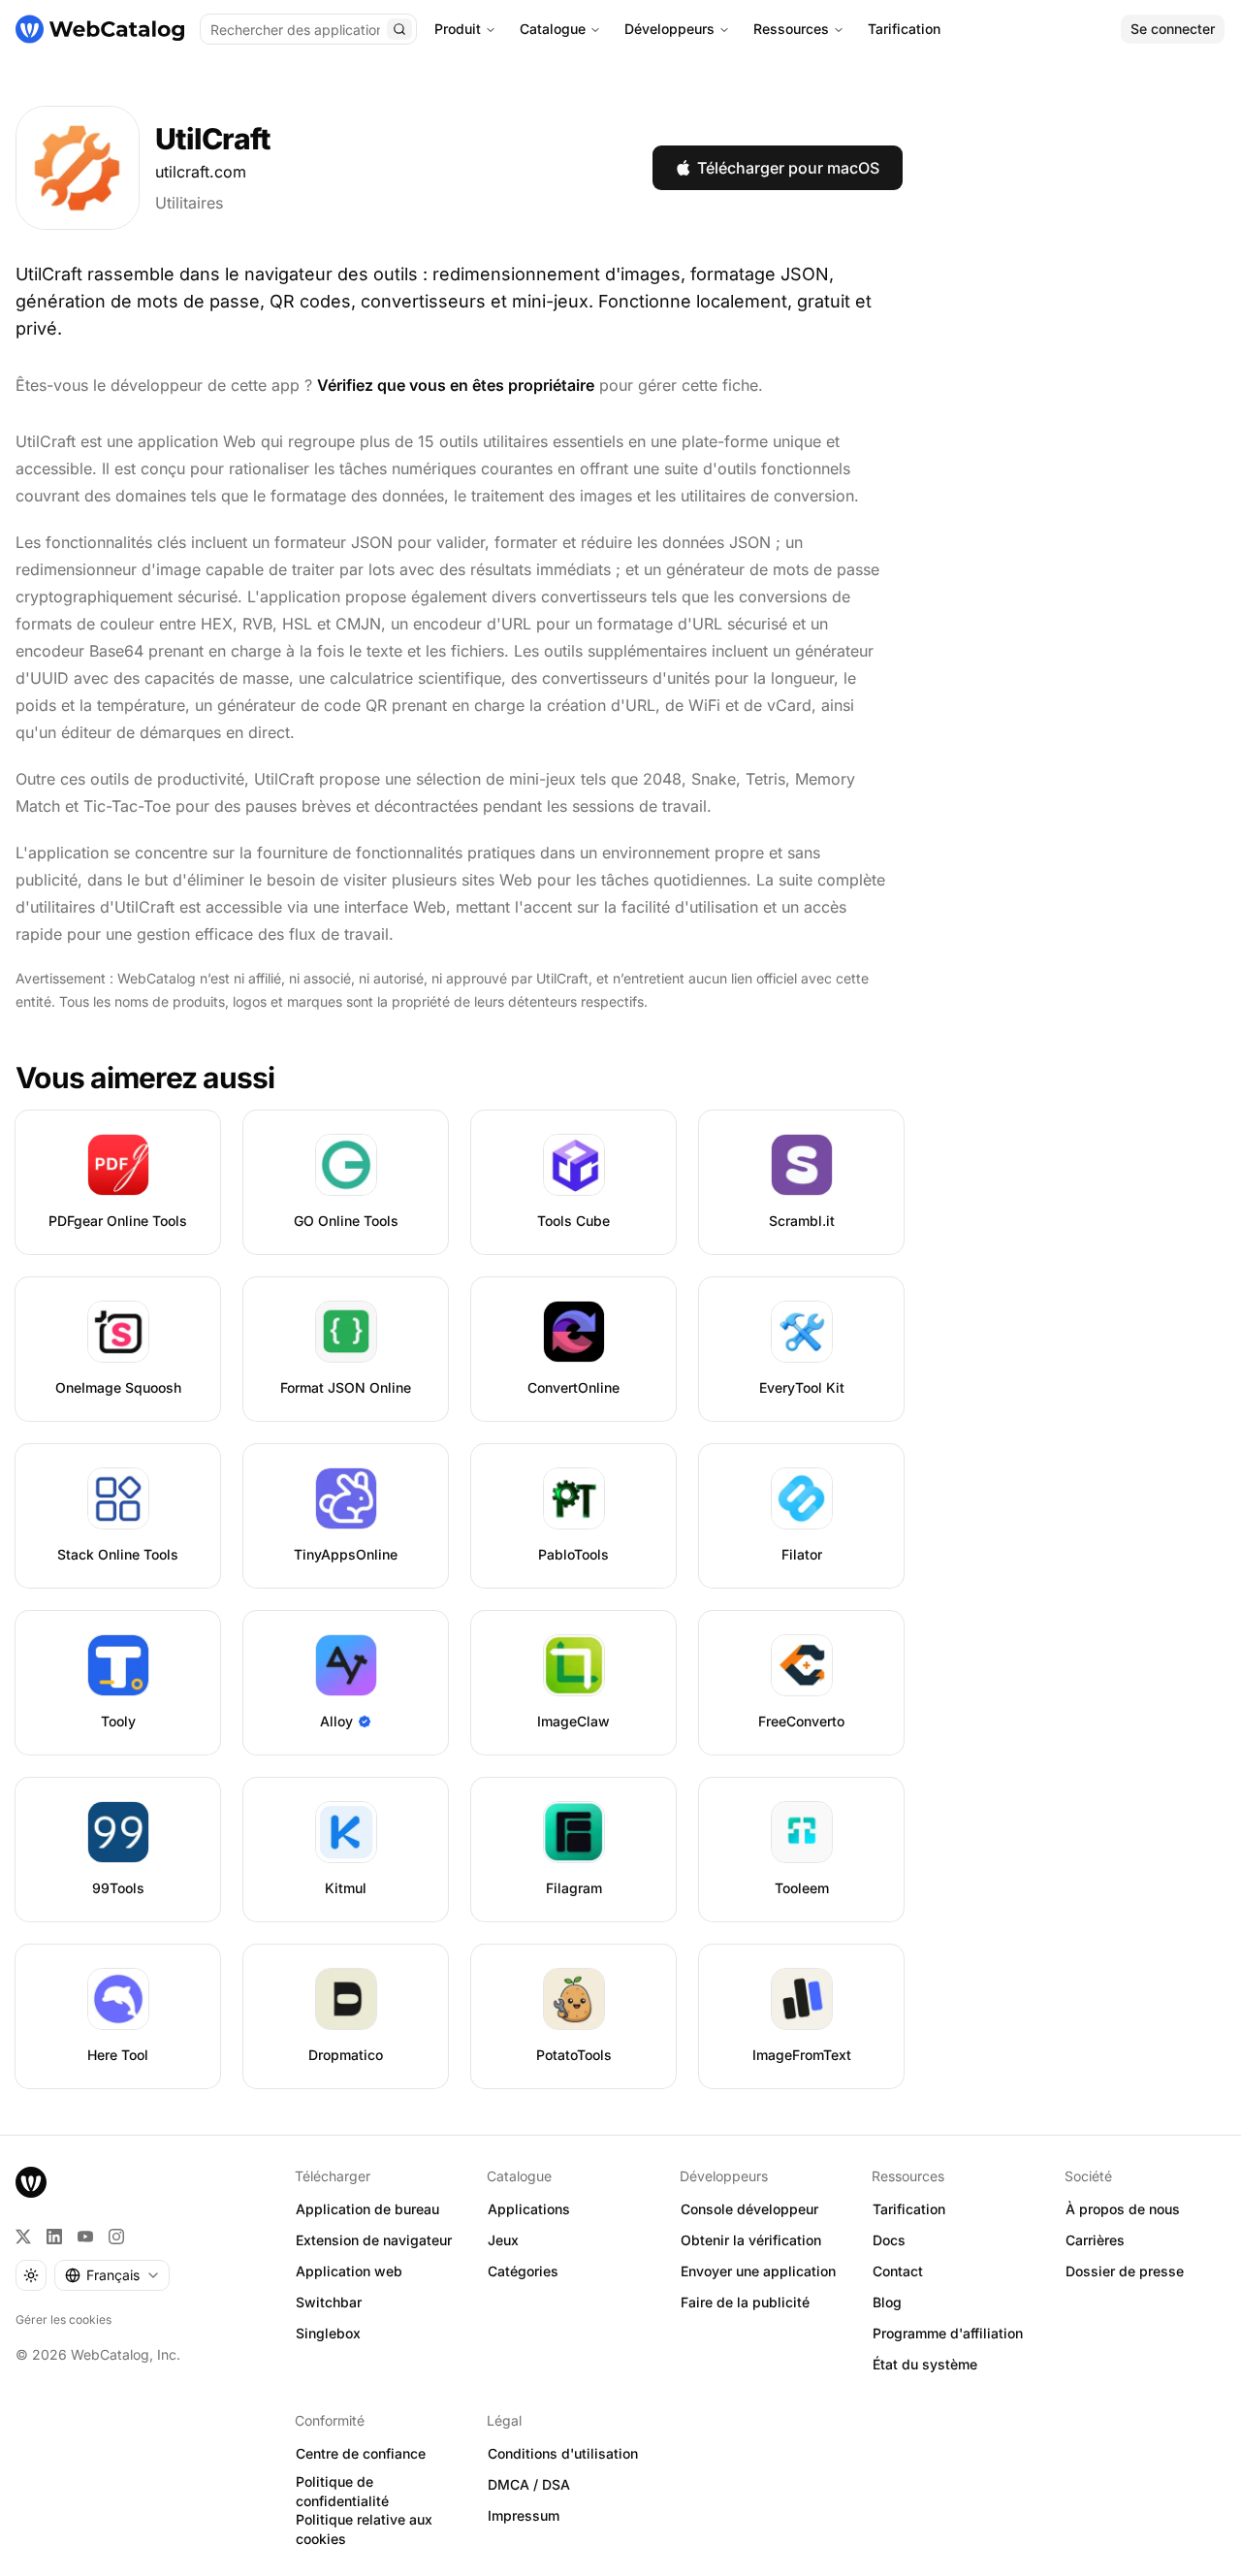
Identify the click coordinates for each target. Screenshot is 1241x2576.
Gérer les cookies (64, 2319)
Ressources (791, 29)
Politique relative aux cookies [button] (364, 2529)
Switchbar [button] (329, 2302)
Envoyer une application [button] (758, 2271)
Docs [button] (889, 2240)
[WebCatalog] (31, 2182)
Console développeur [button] (749, 2209)
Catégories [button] (523, 2271)
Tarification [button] (909, 2209)
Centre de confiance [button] (361, 2453)
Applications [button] (529, 2209)
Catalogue (553, 29)
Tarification (904, 29)
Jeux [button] (503, 2240)
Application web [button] (349, 2271)
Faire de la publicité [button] (745, 2302)
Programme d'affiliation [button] (948, 2333)
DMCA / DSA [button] (529, 2484)
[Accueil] (100, 29)
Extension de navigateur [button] (374, 2240)
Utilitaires (189, 203)
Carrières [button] (1095, 2240)
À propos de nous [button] (1123, 2209)
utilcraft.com (201, 172)
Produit (458, 29)
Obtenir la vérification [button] (751, 2240)
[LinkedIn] (54, 2237)
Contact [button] (898, 2271)
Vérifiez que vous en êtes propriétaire (456, 385)
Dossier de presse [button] (1125, 2271)
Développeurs (669, 29)
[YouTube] (85, 2237)
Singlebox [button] (328, 2333)
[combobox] (112, 2275)
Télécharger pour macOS (788, 168)
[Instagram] (116, 2237)
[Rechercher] (399, 29)
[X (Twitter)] (23, 2237)
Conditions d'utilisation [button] (563, 2453)
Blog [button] (887, 2302)
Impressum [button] (524, 2515)
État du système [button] (925, 2364)
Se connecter (1173, 29)
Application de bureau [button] (367, 2209)
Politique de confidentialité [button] (342, 2492)
